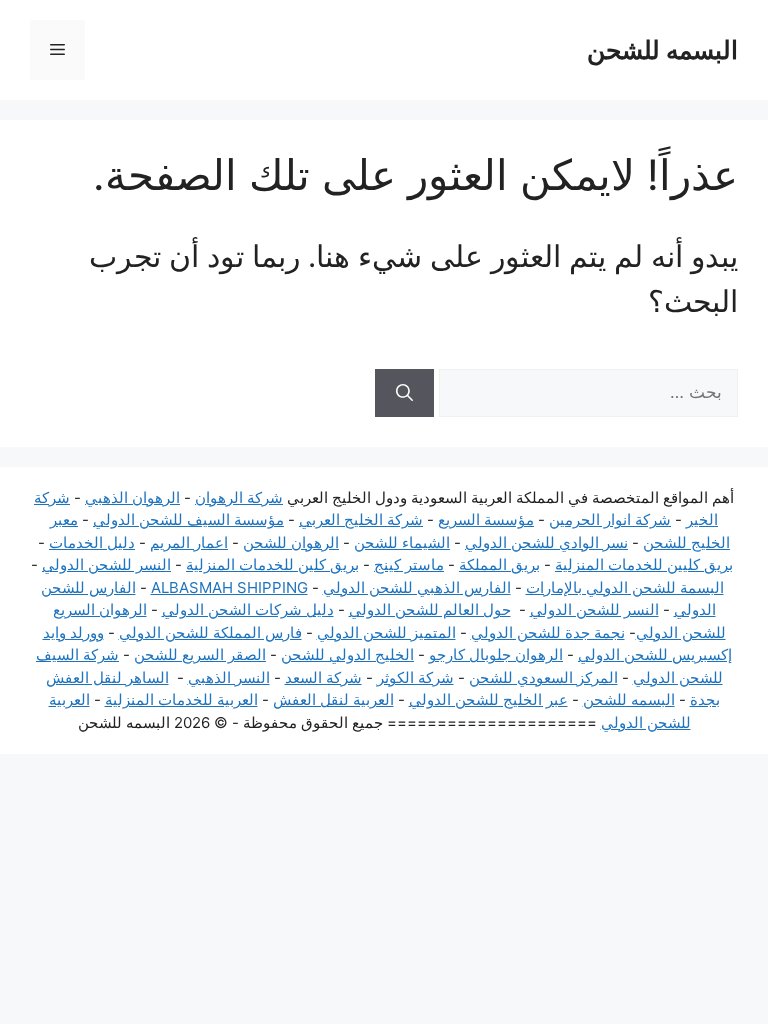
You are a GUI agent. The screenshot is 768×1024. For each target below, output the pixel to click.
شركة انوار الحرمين (610, 519)
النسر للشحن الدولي (106, 564)
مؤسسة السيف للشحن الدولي (188, 519)
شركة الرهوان (239, 497)
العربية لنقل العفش (333, 699)
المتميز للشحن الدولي (386, 632)
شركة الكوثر (415, 677)
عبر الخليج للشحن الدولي (488, 699)
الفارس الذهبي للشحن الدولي (417, 587)
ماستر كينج (409, 564)
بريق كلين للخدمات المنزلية (272, 564)
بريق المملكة (499, 564)
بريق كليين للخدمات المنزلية (644, 564)
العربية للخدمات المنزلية (181, 699)
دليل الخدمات (92, 542)
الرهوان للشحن (291, 542)
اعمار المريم (189, 542)
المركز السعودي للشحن (543, 677)
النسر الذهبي (229, 677)
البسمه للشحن (662, 50)
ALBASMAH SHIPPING (229, 587)
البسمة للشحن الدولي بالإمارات (625, 587)
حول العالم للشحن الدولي (430, 609)
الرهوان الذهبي (132, 497)
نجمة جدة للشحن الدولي (548, 632)
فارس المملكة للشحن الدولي (210, 632)
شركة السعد (323, 677)
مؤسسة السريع (486, 519)
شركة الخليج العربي (361, 519)
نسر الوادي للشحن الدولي (546, 542)
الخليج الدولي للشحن (347, 654)
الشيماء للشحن (402, 542)
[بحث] (404, 393)
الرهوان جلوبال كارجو (496, 654)
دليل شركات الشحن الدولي (248, 609)
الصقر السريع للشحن (200, 654)
